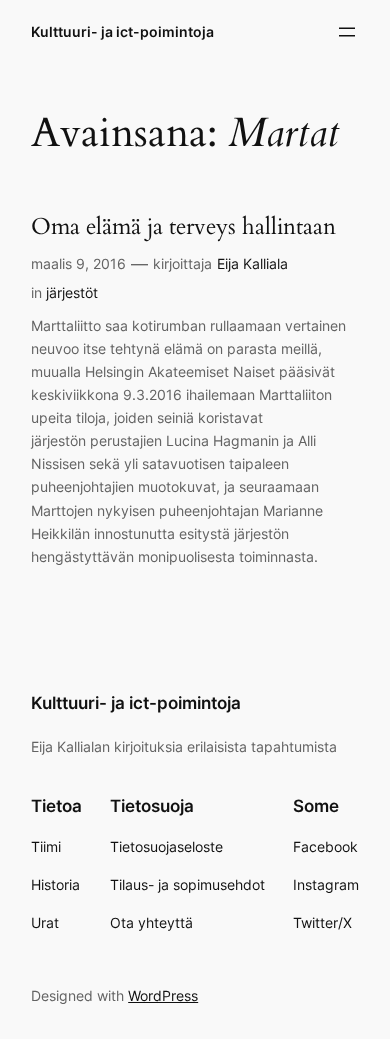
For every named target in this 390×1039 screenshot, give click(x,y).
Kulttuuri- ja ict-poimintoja (122, 31)
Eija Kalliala (252, 263)
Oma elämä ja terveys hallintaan (183, 226)
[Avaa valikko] (347, 32)
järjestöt (72, 292)
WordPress (163, 995)
